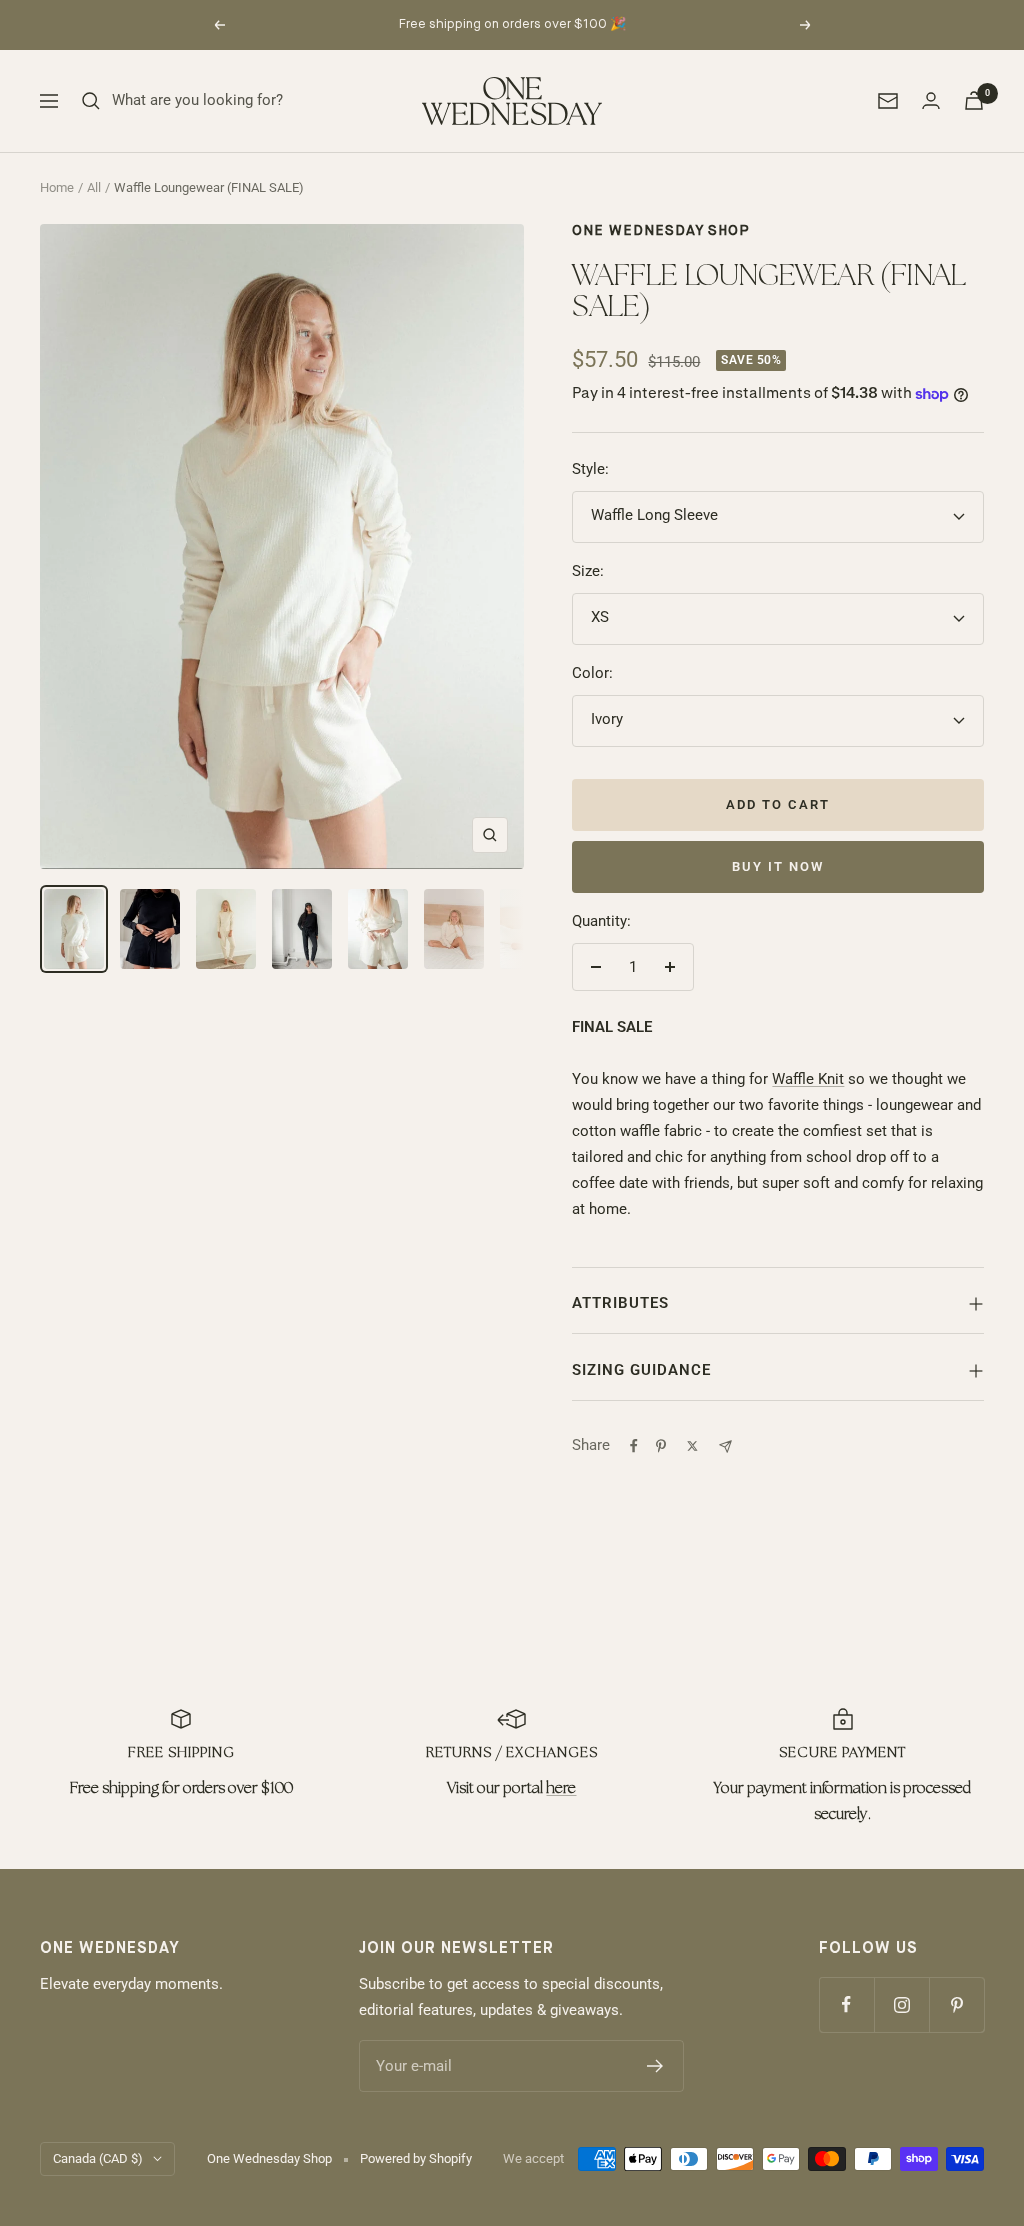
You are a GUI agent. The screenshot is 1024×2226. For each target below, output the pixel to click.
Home (57, 187)
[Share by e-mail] (725, 1446)
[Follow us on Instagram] (901, 2004)
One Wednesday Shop (661, 231)
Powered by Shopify (416, 2158)
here (561, 1789)
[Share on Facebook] (634, 1446)
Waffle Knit (808, 1079)
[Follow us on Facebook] (846, 2004)
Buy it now (778, 866)
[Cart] (974, 100)
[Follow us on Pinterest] (956, 2004)
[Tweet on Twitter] (692, 1446)
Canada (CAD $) (98, 2158)
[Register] (655, 2066)
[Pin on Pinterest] (661, 1446)
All (94, 187)
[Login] (931, 100)
